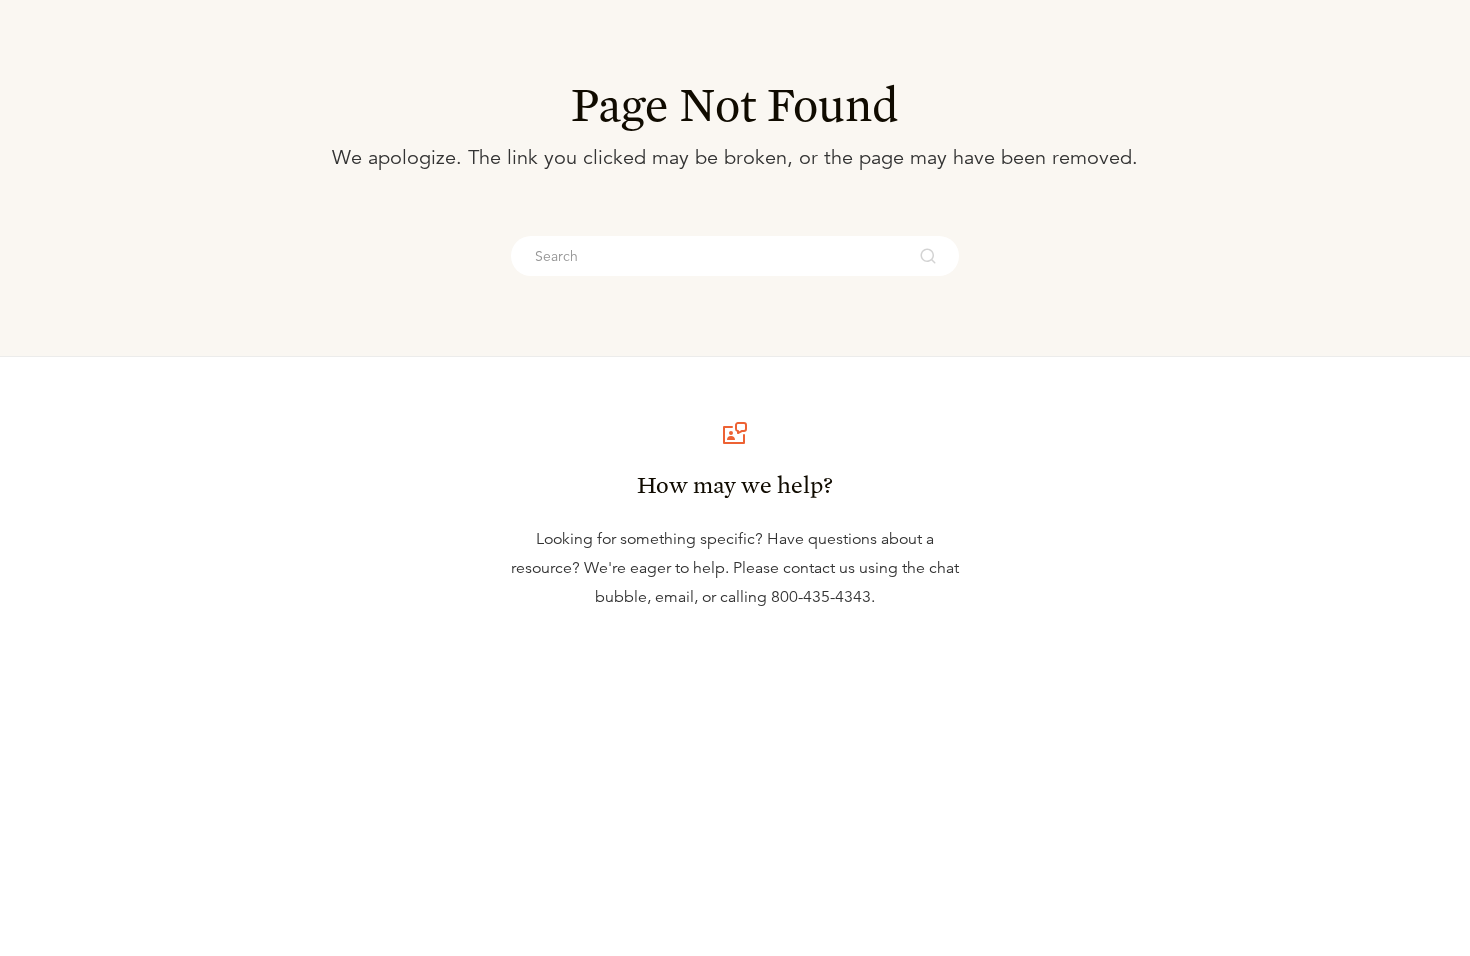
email (674, 597)
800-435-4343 (821, 597)
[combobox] (708, 256)
